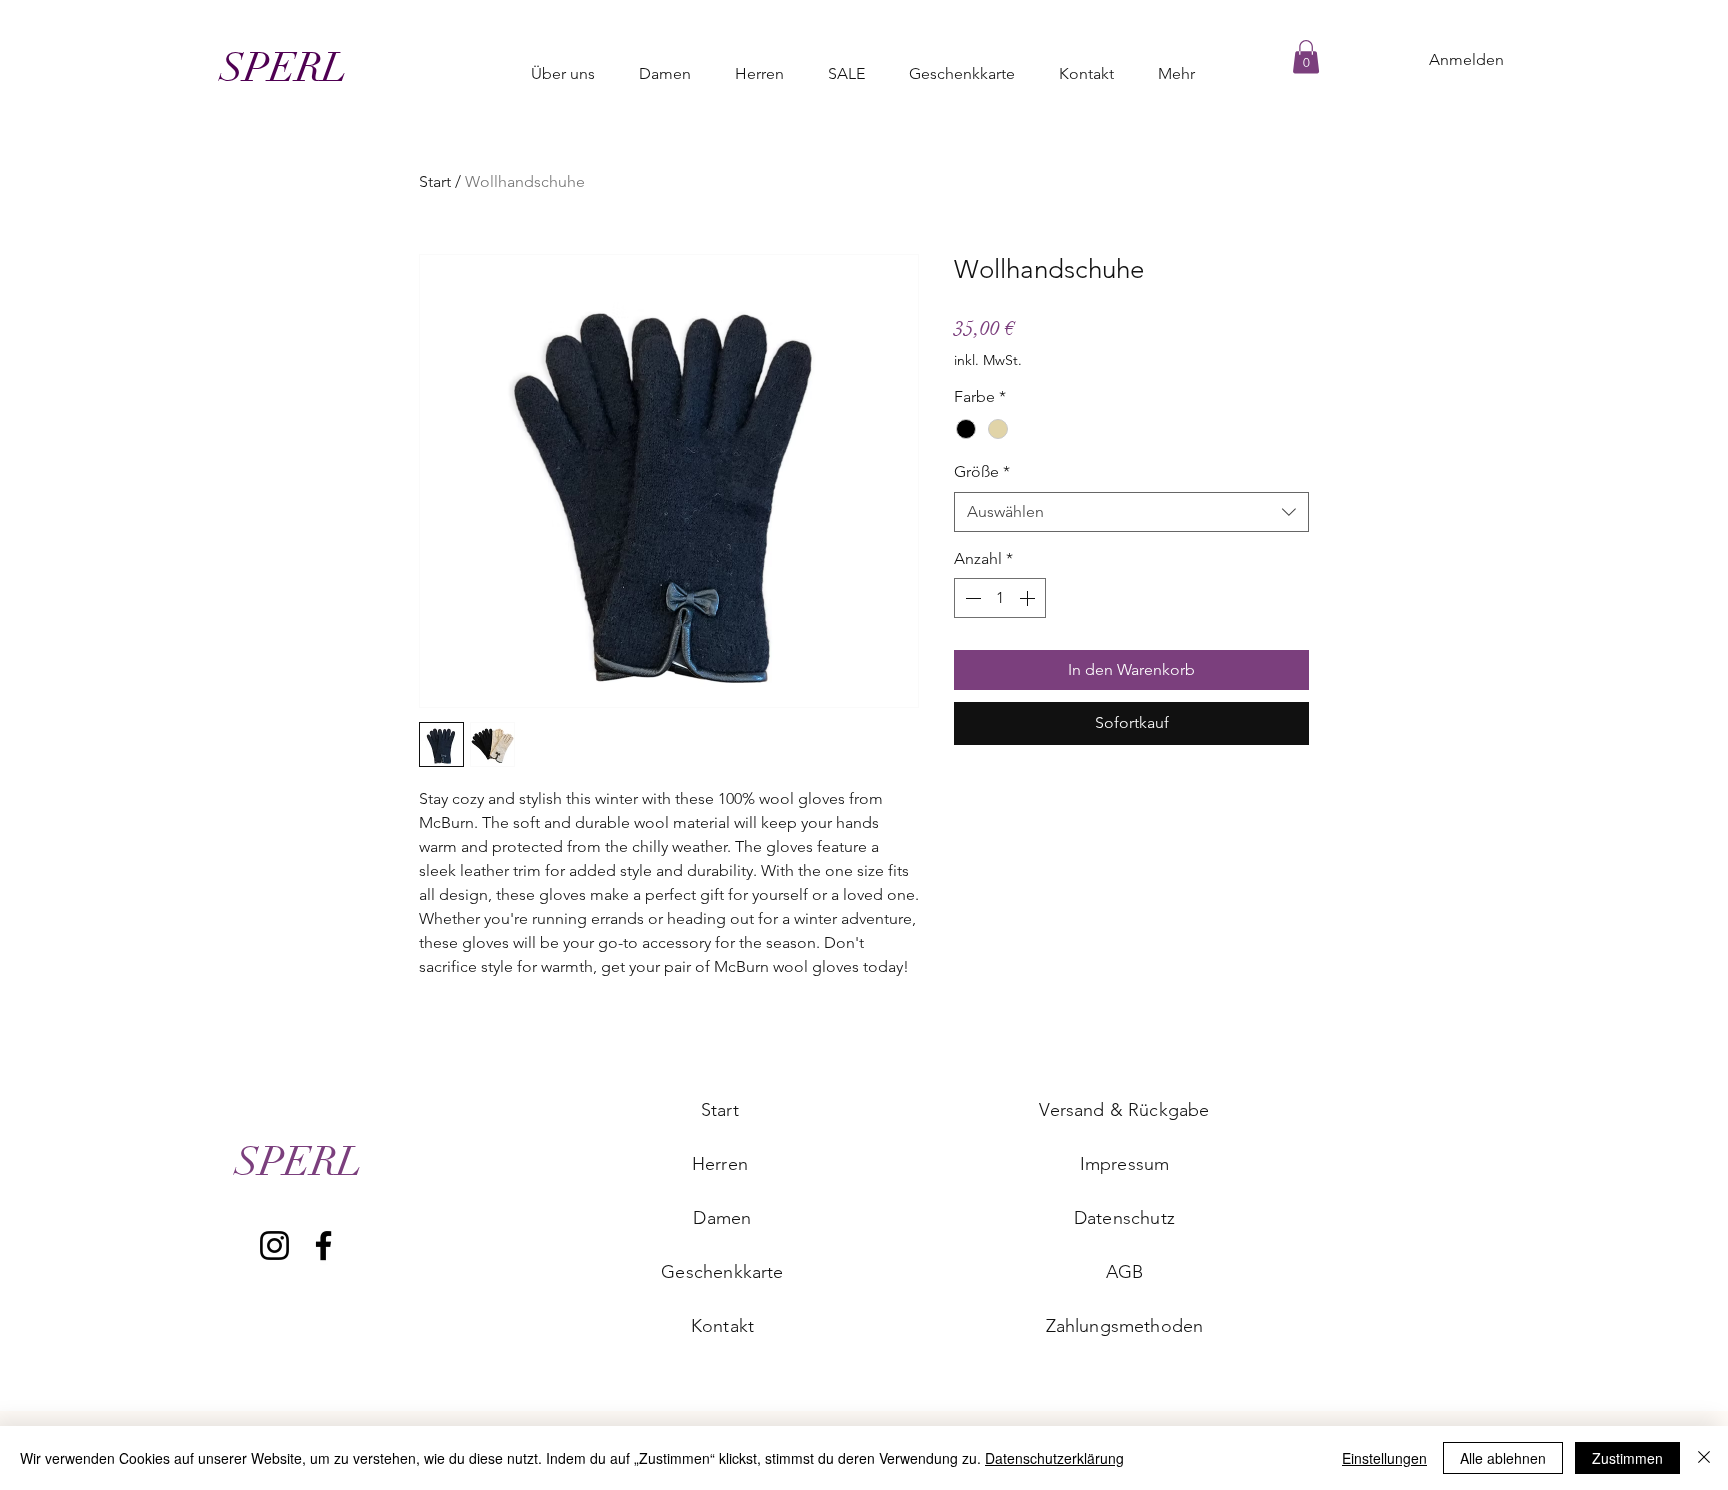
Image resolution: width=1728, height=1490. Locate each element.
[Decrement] (971, 598)
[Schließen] (1704, 1458)
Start (435, 181)
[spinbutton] (1000, 598)
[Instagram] (274, 1245)
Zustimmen (1627, 1458)
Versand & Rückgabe (1124, 1110)
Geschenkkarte (722, 1272)
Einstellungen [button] (1384, 1458)
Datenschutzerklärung (1054, 1458)
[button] (1306, 56)
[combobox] (1131, 512)
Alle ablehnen (1503, 1458)
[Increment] (1029, 598)
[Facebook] (323, 1245)
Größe (982, 471)
